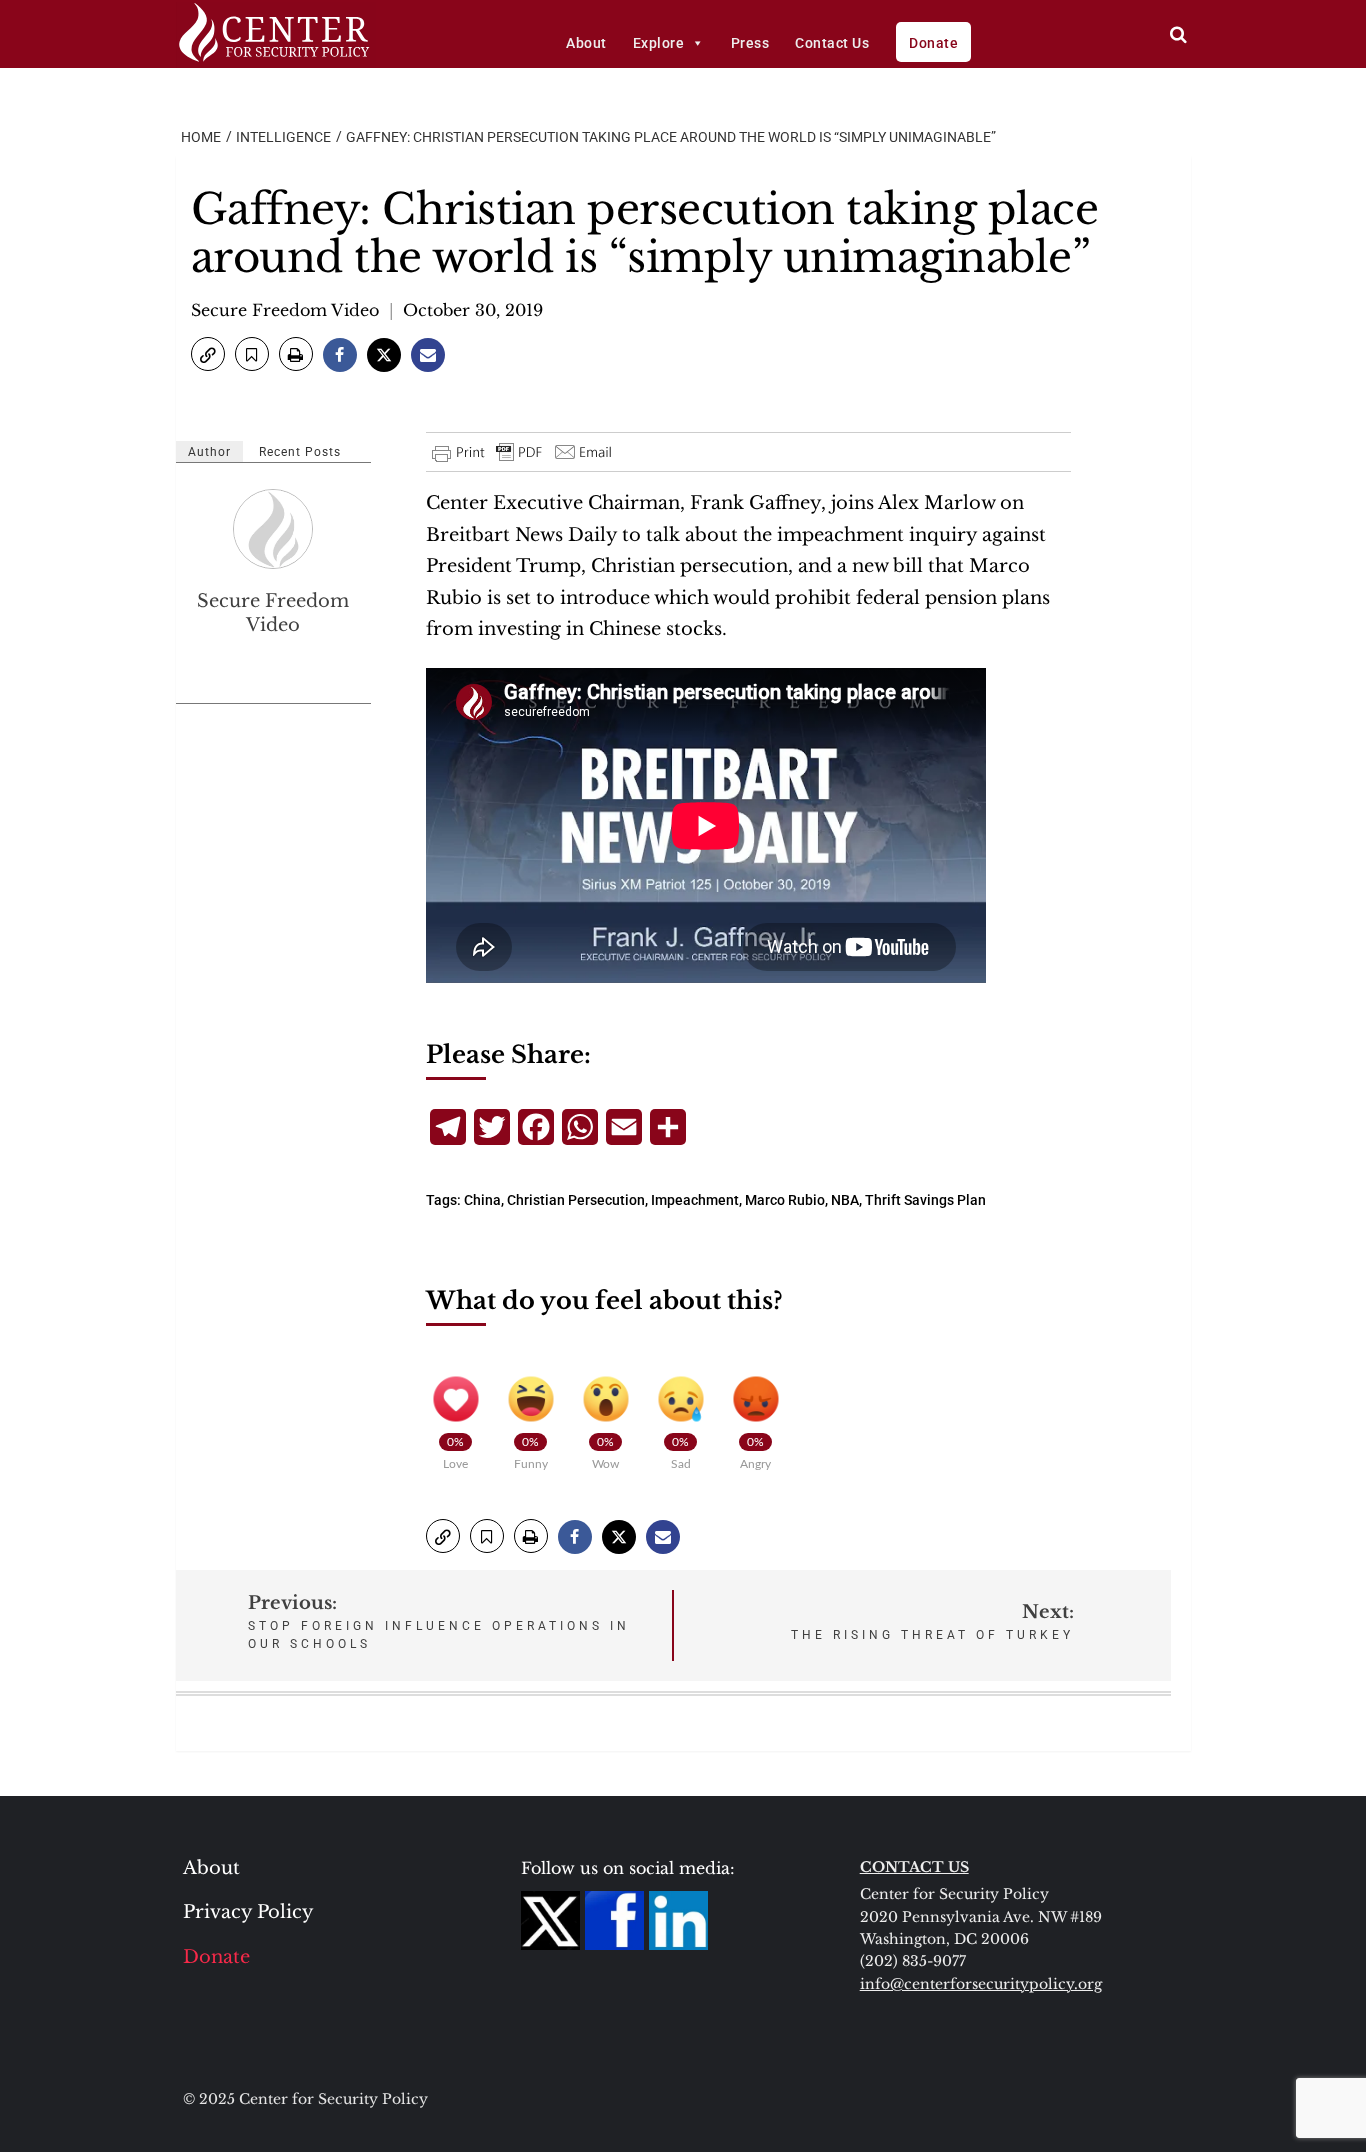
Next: (932, 1621)
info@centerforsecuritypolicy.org (981, 1984)
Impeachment (695, 1200)
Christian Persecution (576, 1200)
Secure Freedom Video (285, 310)
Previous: (439, 1621)
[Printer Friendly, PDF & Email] (523, 452)
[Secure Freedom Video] (274, 529)
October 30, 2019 (473, 310)
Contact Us (832, 43)
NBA (845, 1200)
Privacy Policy (248, 1912)
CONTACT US (914, 1867)
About (586, 43)
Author (209, 452)
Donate (933, 43)
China (482, 1200)
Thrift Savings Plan (925, 1200)
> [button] (1178, 34)
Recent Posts (300, 452)
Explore (659, 43)
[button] (208, 354)
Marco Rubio (785, 1200)
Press (750, 43)
